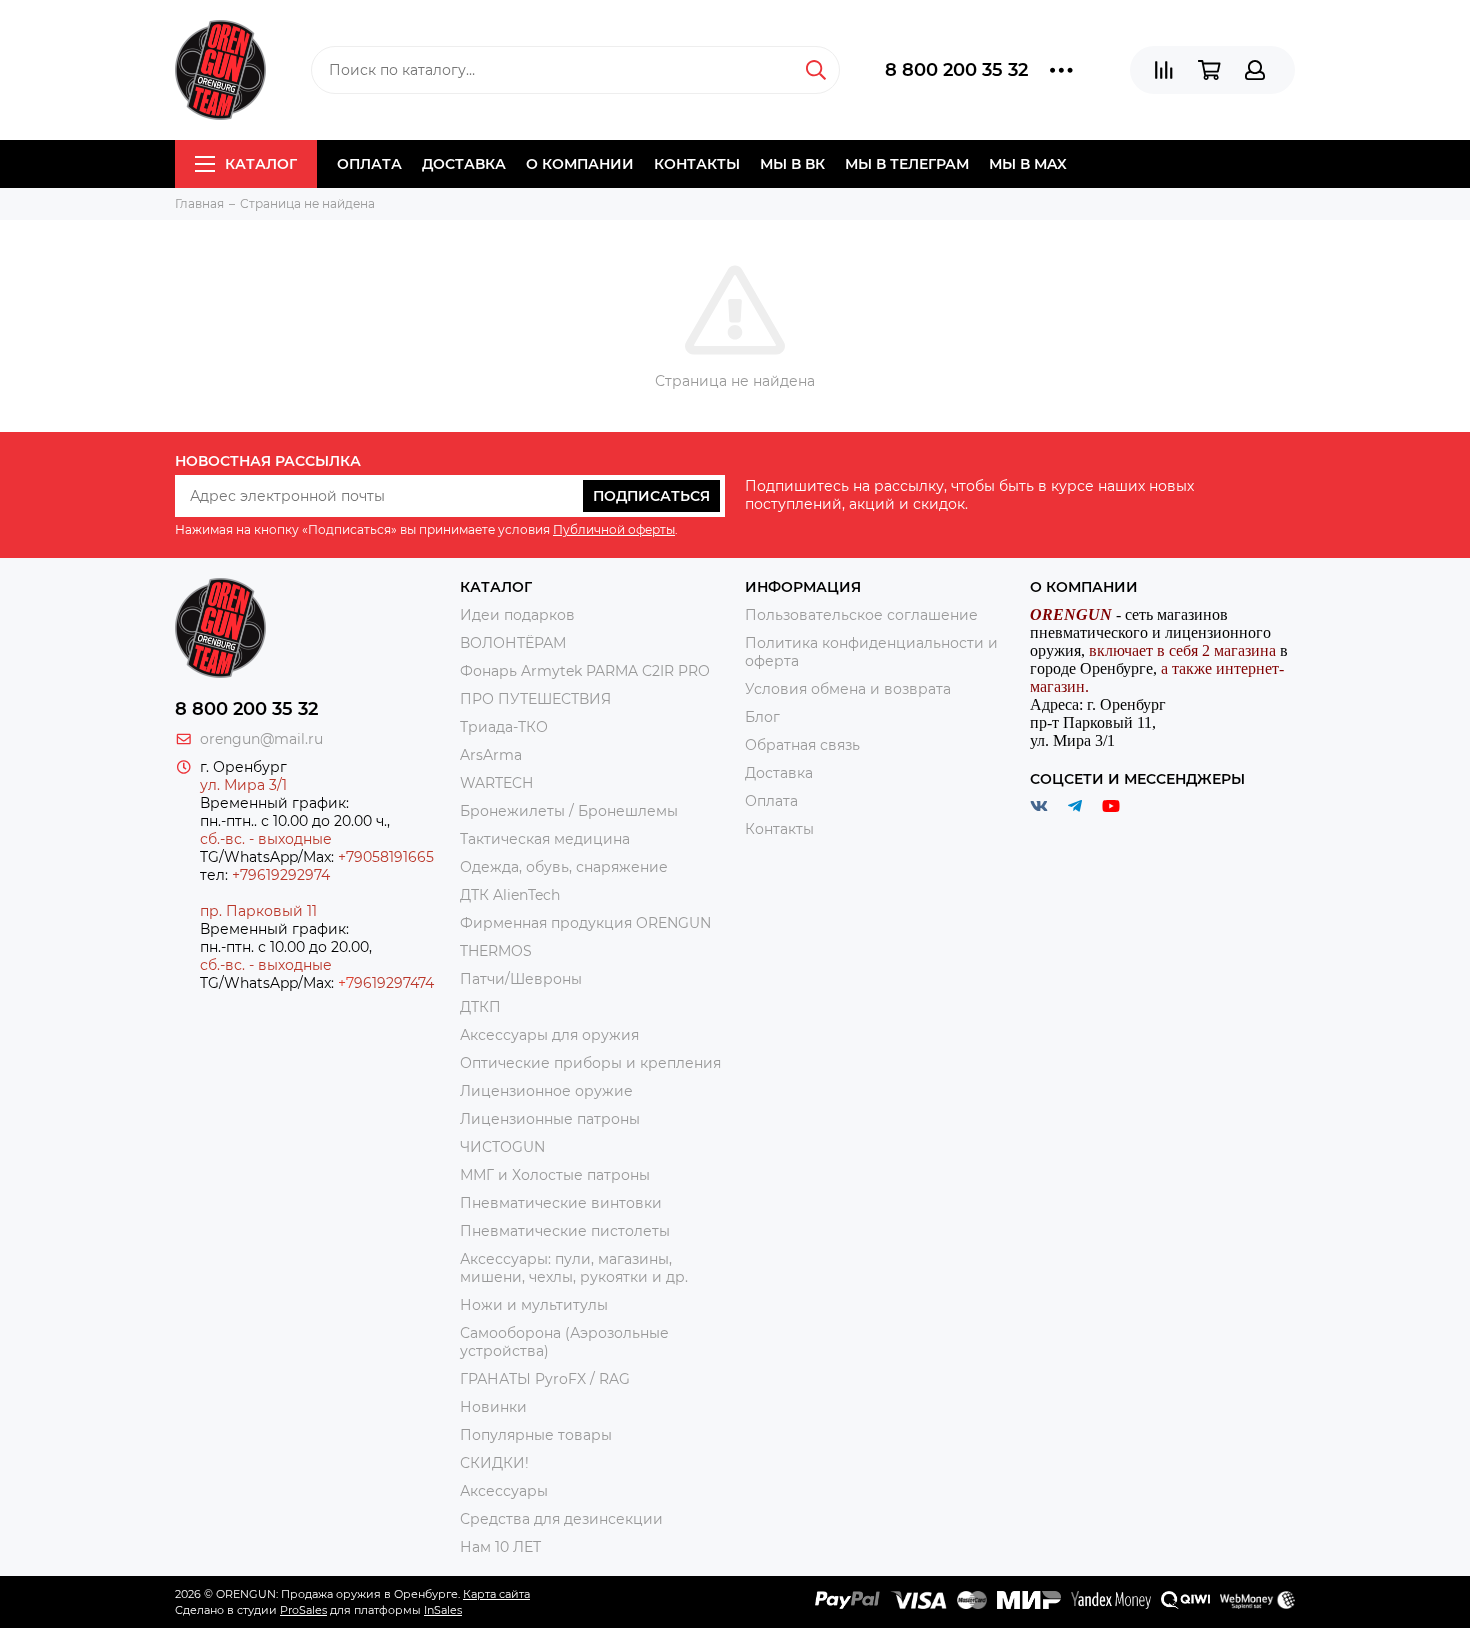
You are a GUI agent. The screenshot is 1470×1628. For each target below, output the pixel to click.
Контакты (697, 164)
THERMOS (496, 951)
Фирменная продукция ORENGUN (585, 923)
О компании (580, 164)
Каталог (261, 164)
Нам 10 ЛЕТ (500, 1547)
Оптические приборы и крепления (590, 1063)
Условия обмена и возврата (848, 689)
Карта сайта (496, 1594)
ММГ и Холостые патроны (555, 1175)
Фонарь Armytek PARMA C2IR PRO (585, 671)
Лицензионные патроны (550, 1119)
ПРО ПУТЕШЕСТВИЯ (537, 699)
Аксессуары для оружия (549, 1035)
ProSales (303, 1610)
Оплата (369, 164)
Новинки (493, 1407)
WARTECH (496, 783)
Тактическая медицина (545, 839)
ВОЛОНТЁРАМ (513, 643)
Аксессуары (504, 1491)
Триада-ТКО (504, 727)
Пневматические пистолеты (565, 1231)
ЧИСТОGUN (502, 1147)
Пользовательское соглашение (861, 615)
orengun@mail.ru (261, 739)
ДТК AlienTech (510, 895)
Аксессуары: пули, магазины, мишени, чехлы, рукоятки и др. (574, 1268)
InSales (443, 1610)
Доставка (464, 164)
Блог (762, 717)
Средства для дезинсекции (561, 1519)
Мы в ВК (792, 164)
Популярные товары (536, 1435)
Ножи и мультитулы (534, 1305)
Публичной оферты (614, 529)
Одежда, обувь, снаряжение (564, 867)
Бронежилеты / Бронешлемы (569, 811)
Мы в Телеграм (907, 164)
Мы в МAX (1028, 164)
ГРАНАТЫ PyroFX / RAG (545, 1379)
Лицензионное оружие (546, 1091)
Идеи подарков (517, 615)
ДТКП (480, 1007)
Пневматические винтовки (561, 1203)
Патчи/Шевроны (521, 979)
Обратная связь (802, 745)
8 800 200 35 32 (956, 70)
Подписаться (651, 496)
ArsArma (491, 755)
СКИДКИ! (494, 1463)
